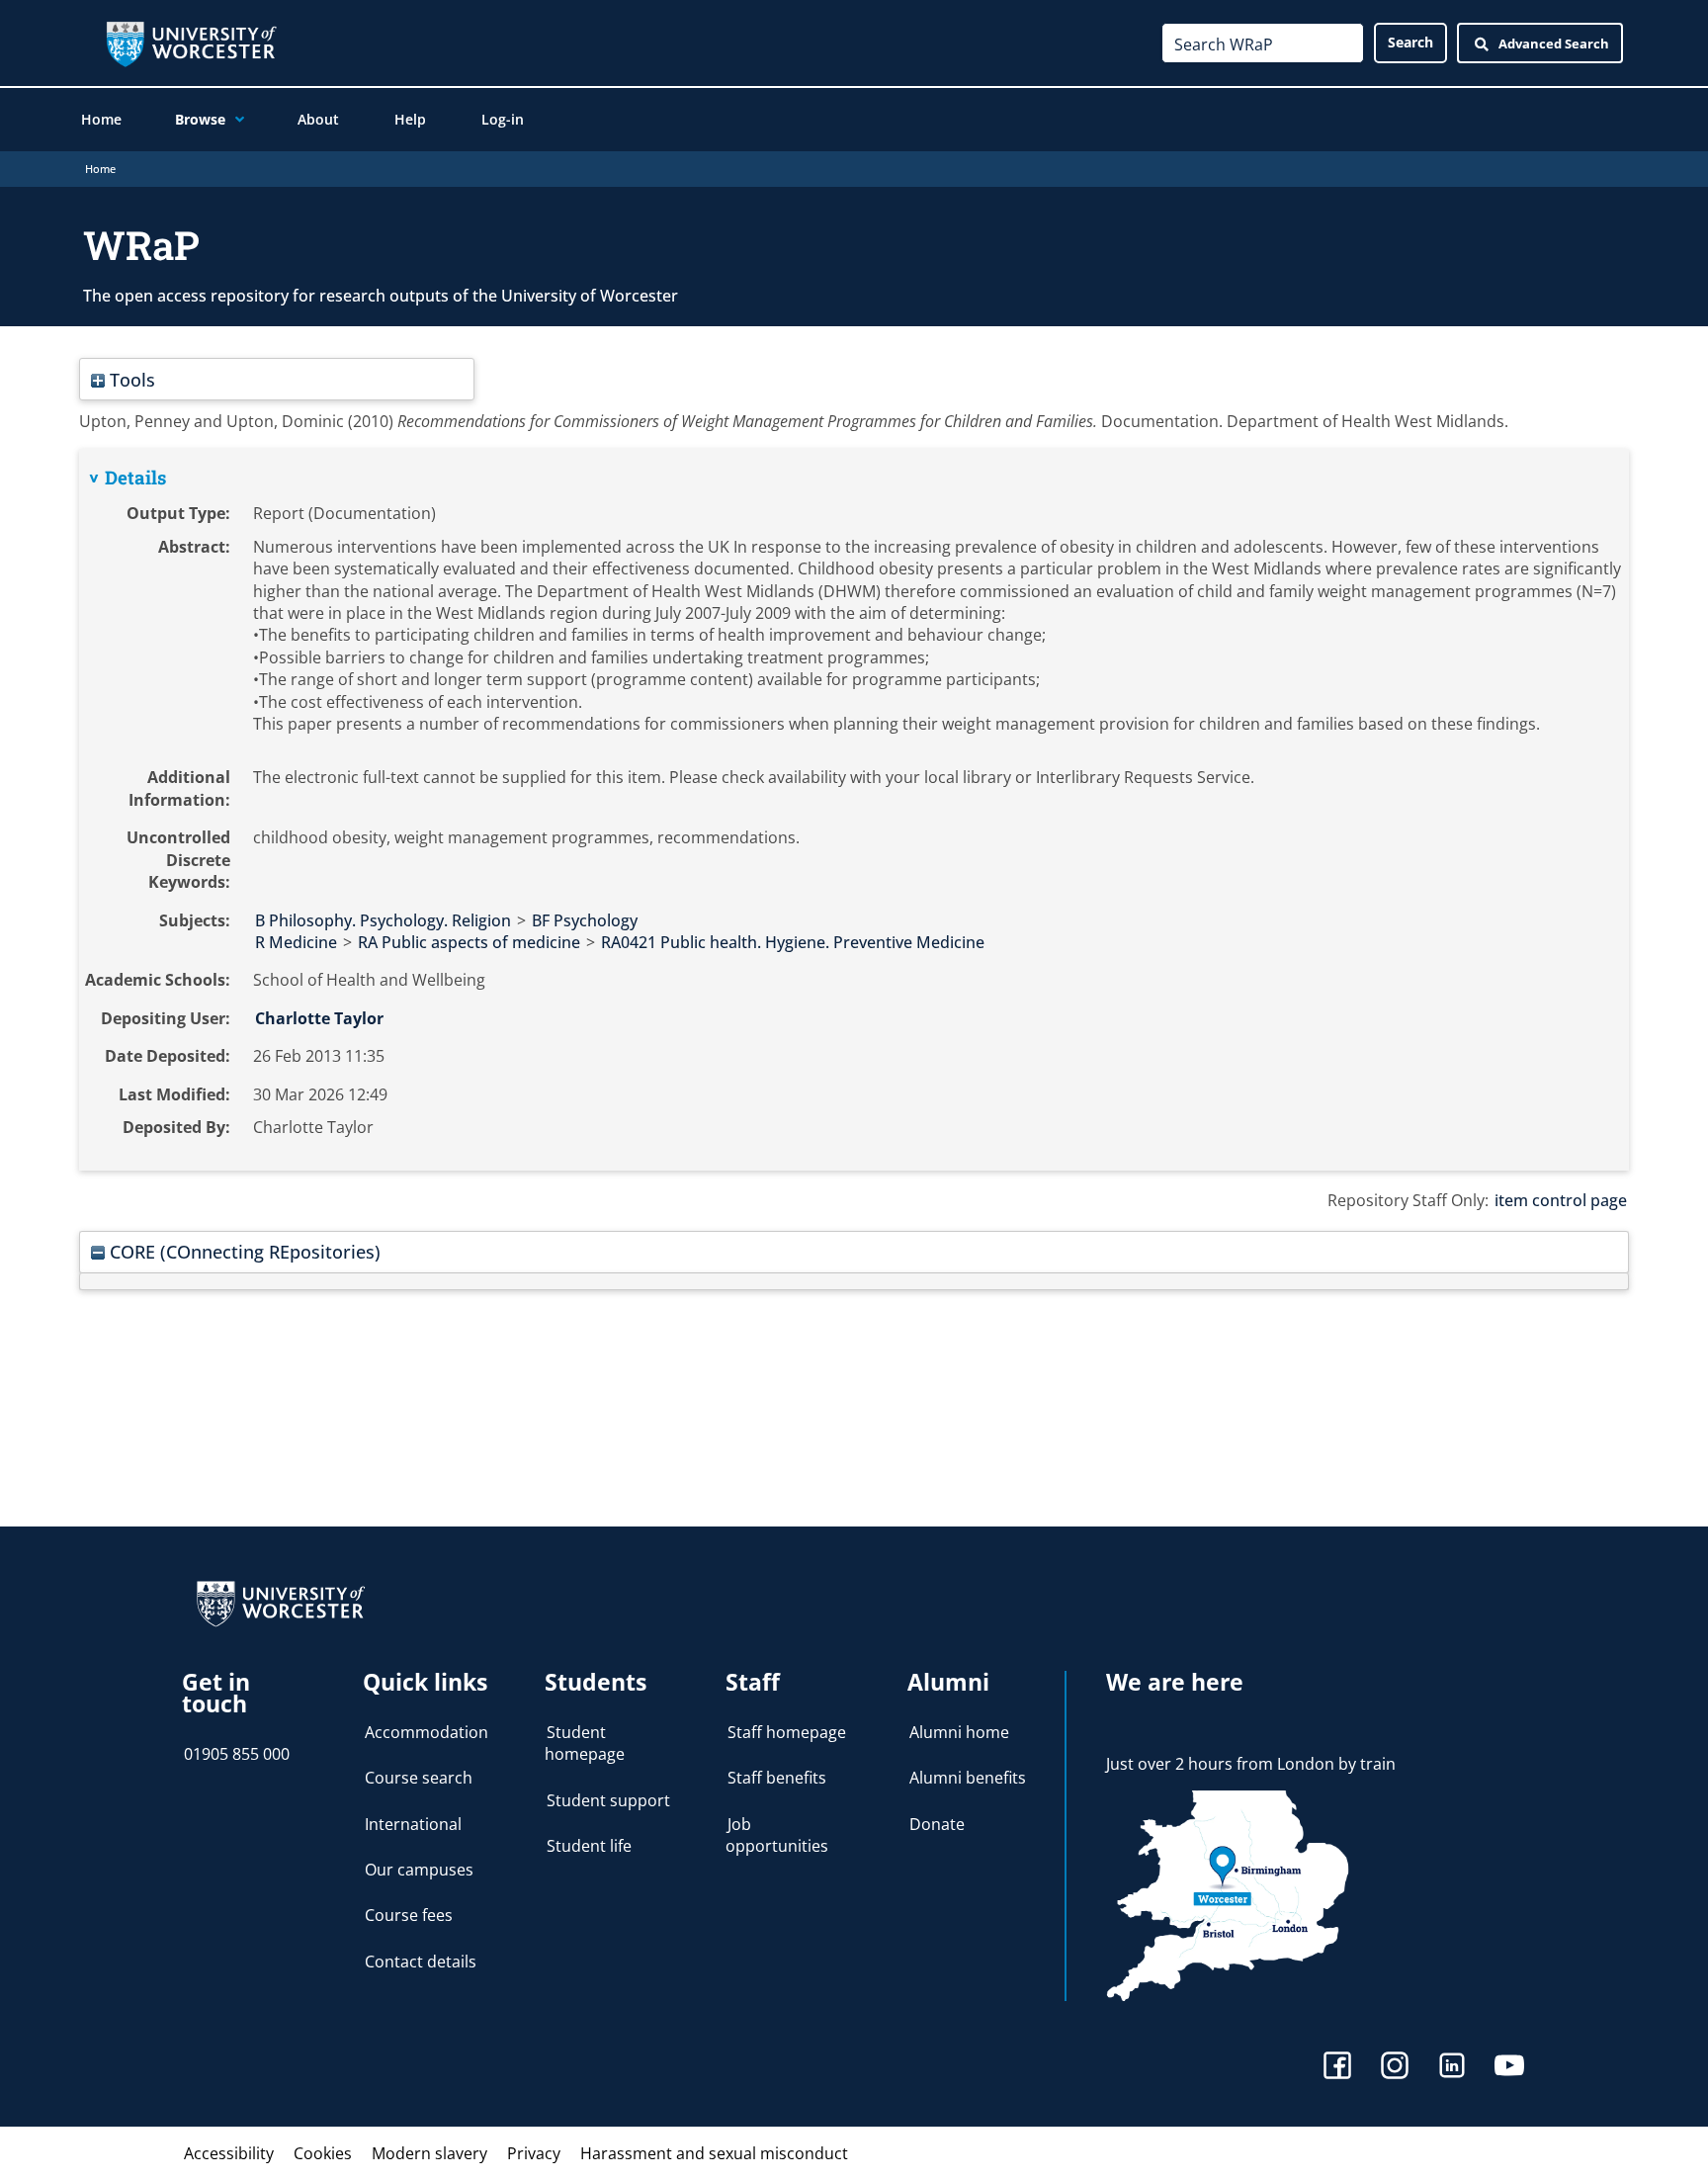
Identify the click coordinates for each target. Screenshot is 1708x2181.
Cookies (323, 2153)
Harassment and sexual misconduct (714, 2153)
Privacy (534, 2153)
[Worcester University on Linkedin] (1452, 2068)
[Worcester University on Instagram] (1395, 2068)
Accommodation (427, 1732)
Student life (589, 1846)
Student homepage (585, 1743)
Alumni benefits (968, 1778)
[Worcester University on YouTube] (1509, 2068)
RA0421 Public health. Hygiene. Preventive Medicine (793, 942)
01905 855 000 (237, 1754)
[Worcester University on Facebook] (1337, 2068)
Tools (130, 379)
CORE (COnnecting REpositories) (243, 1251)
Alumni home (959, 1732)
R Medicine (296, 942)
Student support (608, 1800)
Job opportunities (777, 1835)
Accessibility (229, 2153)
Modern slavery (429, 2153)
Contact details (421, 1962)
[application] (235, 120)
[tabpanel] (854, 810)
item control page (1561, 1200)
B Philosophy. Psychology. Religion (383, 920)
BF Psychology (585, 920)
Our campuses (419, 1870)
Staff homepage (787, 1732)
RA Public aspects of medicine (469, 942)
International (413, 1824)
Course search (419, 1778)
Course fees (409, 1915)
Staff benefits (777, 1778)
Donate (937, 1824)
